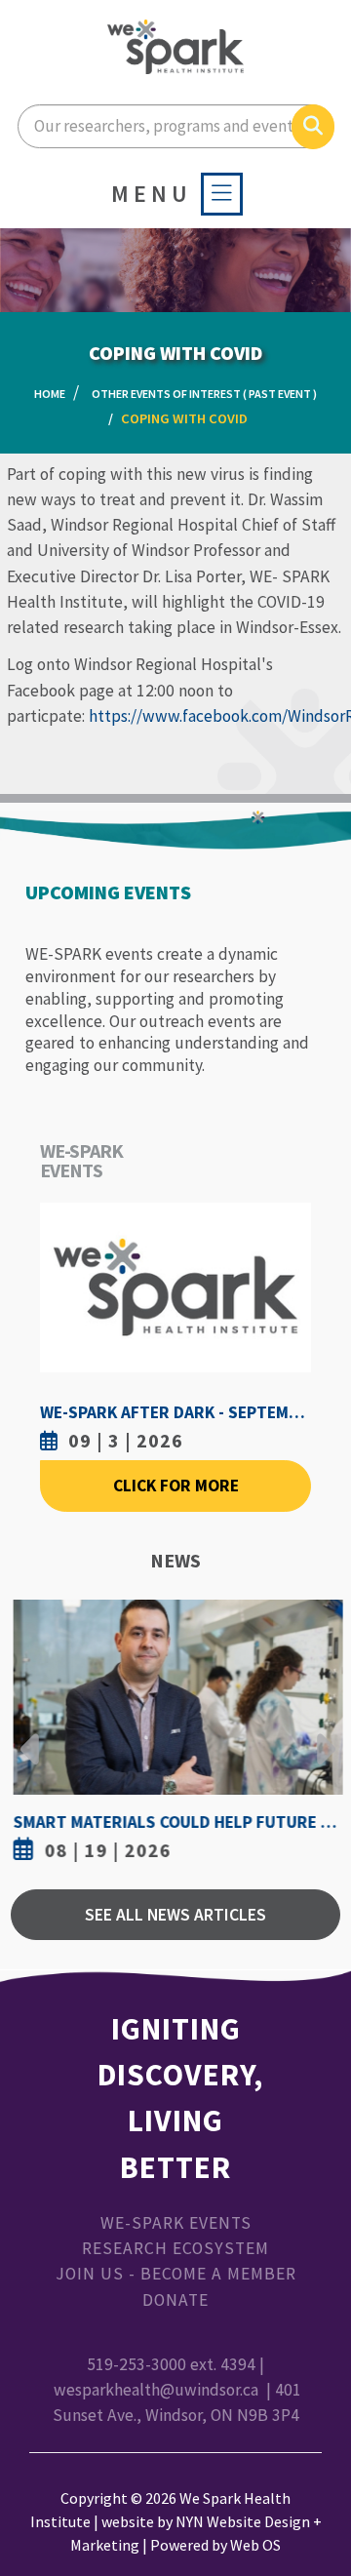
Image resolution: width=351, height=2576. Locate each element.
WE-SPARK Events (176, 2223)
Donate (175, 2300)
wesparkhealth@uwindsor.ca (156, 2390)
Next (321, 1734)
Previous (30, 1734)
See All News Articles (175, 1915)
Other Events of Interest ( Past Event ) (204, 394)
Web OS (255, 2545)
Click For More (176, 1486)
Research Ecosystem (175, 2248)
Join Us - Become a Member (176, 2274)
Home (50, 394)
